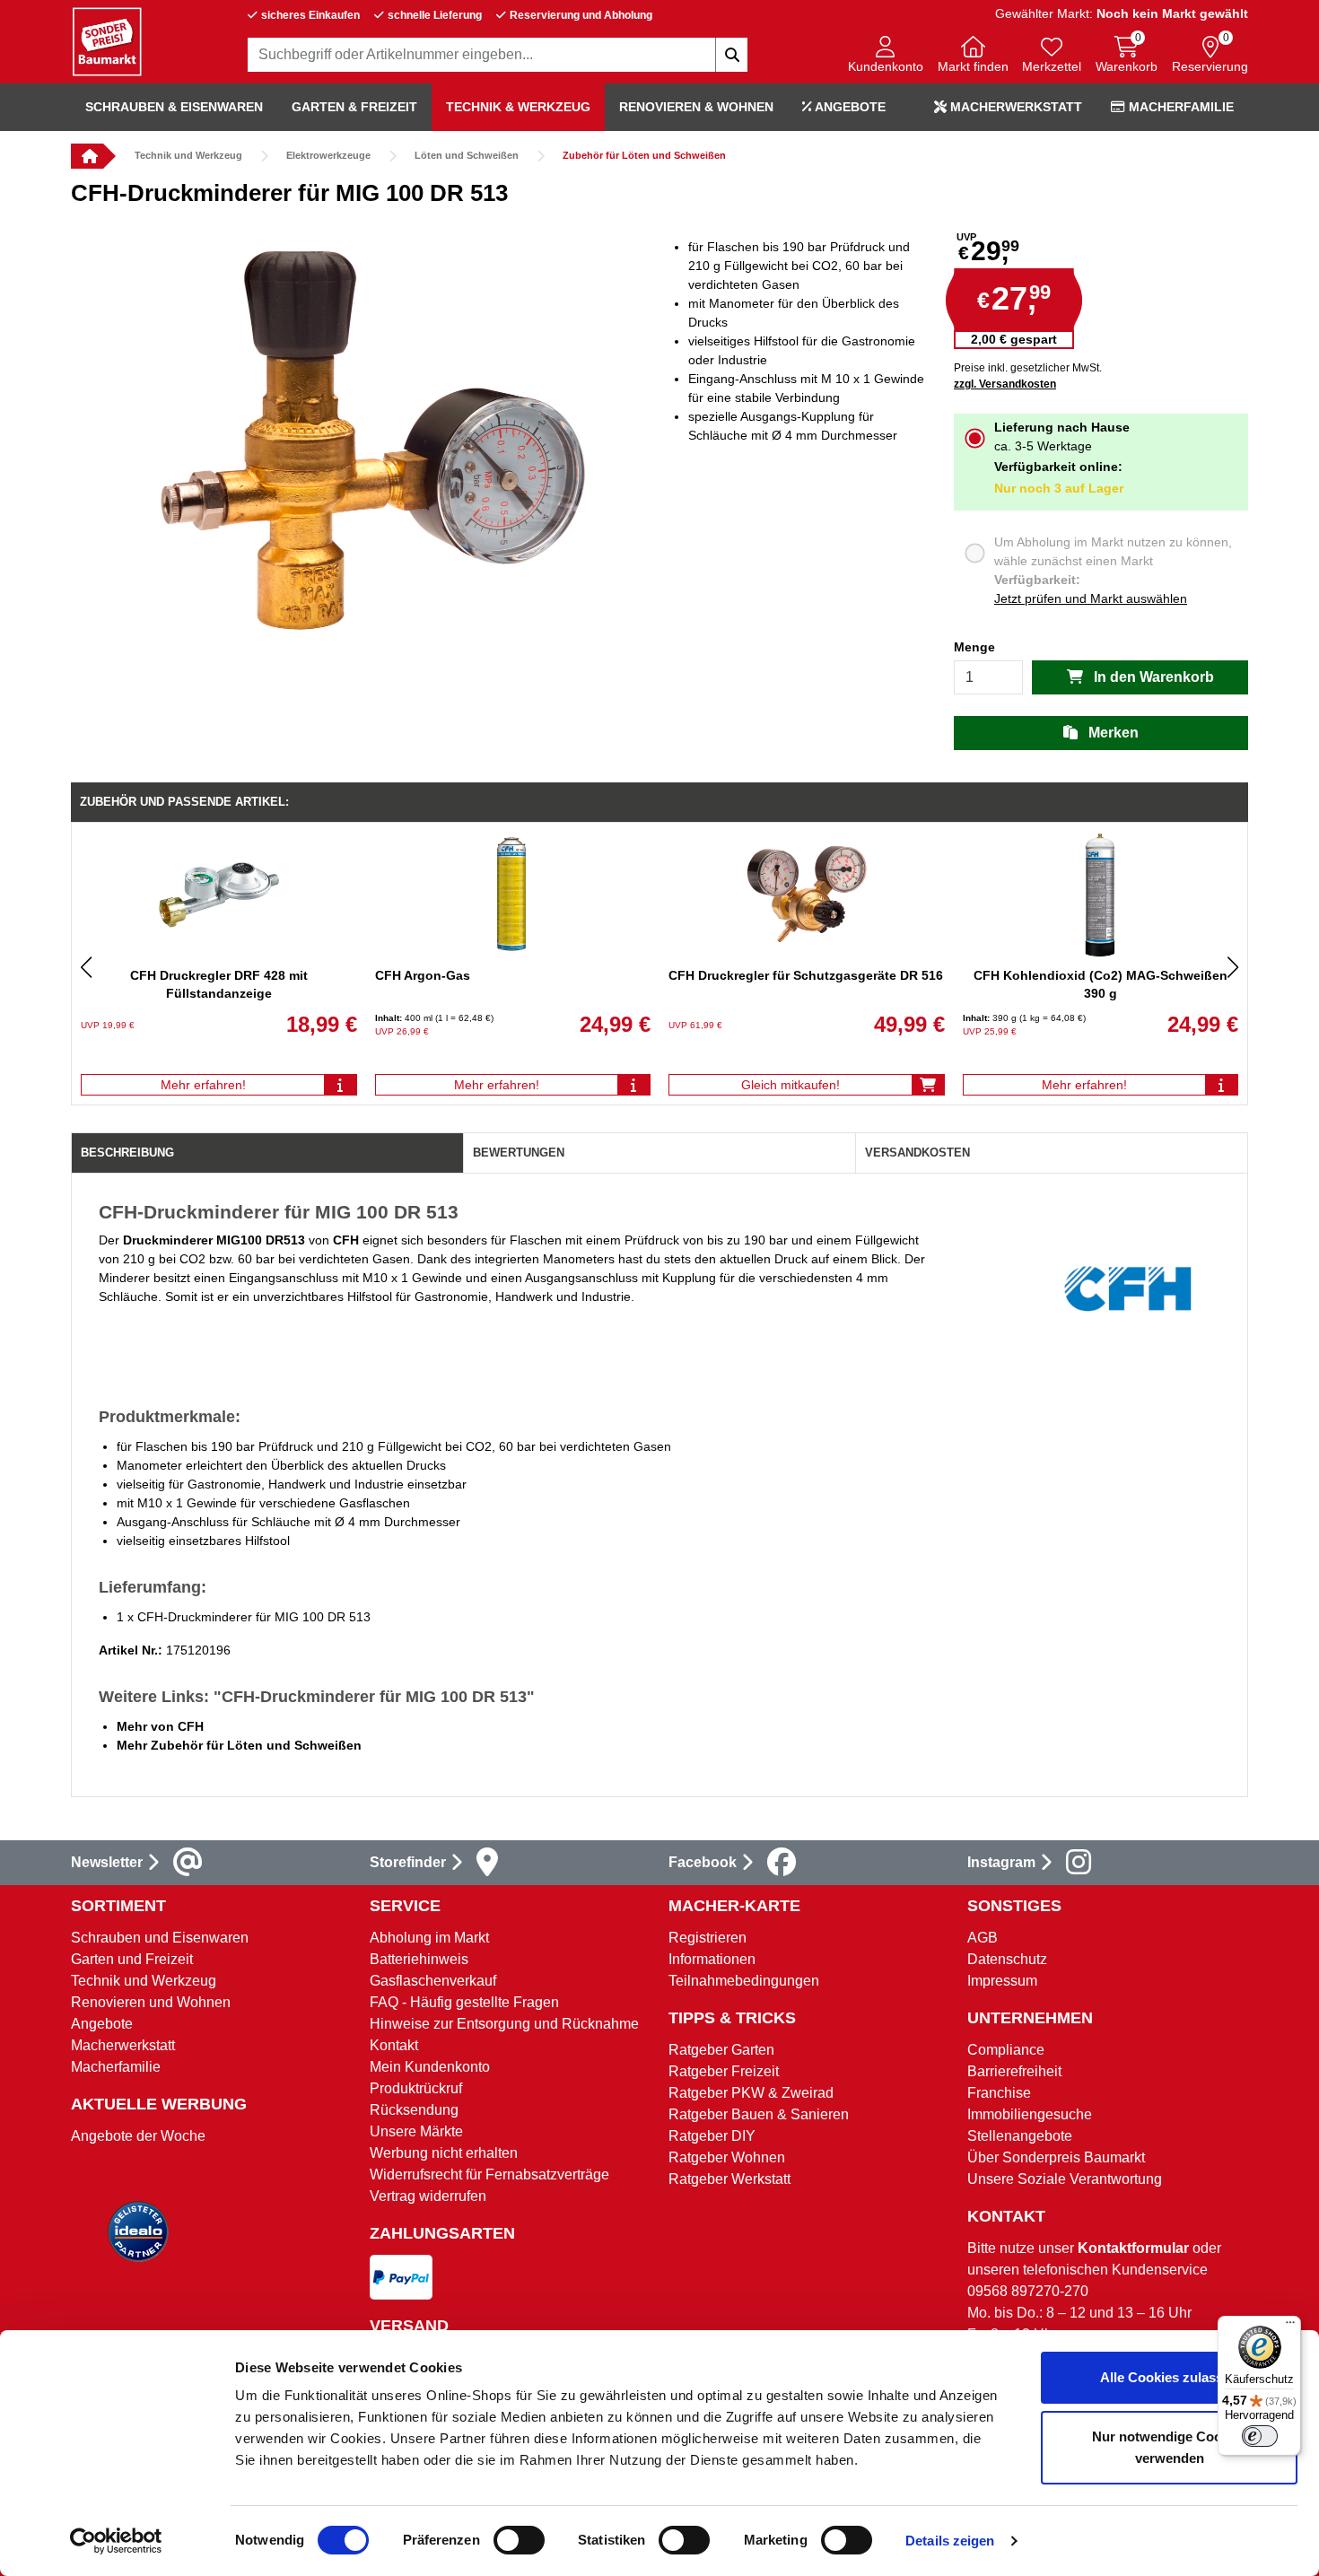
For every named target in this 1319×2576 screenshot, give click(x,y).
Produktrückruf (416, 2088)
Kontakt (394, 2045)
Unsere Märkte (416, 2131)
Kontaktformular (1133, 2248)
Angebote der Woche (138, 2136)
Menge (974, 647)
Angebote (849, 107)
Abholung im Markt (429, 1938)
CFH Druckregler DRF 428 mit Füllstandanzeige (219, 984)
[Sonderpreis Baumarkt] (107, 41)
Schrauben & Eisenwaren (174, 107)
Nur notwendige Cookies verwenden (1170, 2447)
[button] (886, 56)
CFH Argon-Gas (423, 975)
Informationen (712, 1959)
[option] (365, 446)
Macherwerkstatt (1014, 107)
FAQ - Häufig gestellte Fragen (464, 2002)
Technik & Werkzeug (518, 107)
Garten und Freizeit (132, 1959)
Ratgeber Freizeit (724, 2071)
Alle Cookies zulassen (1169, 2377)
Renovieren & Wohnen (696, 107)
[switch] (519, 2540)
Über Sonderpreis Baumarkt (1056, 2157)
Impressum (1002, 1981)
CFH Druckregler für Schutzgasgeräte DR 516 (806, 975)
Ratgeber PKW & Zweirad (751, 2093)
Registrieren (708, 1938)
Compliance (1006, 2050)
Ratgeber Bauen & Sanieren (759, 2114)
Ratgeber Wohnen (727, 2157)
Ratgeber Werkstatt (729, 2179)
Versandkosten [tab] (917, 1153)
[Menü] (1290, 2327)
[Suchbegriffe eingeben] (731, 55)
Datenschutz (1007, 1959)
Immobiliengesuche (1030, 2114)
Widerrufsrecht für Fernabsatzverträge (489, 2174)
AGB (983, 1938)
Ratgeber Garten (721, 2050)
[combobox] (498, 55)
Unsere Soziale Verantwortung (1065, 2179)
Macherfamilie (1179, 107)
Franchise (999, 2093)
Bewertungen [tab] (519, 1153)
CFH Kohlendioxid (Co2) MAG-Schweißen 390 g (1101, 984)
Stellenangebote (1020, 2136)
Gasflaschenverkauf (433, 1981)
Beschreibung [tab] (127, 1153)
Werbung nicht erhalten (444, 2153)
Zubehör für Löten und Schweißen (644, 155)
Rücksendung (414, 2110)
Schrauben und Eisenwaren (160, 1938)
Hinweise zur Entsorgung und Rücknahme (504, 2024)
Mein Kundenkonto (430, 2067)
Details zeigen (950, 2541)
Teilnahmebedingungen (744, 1981)
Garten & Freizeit (354, 107)
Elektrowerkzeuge (328, 155)
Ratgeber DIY (712, 2136)
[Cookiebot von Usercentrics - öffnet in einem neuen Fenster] (116, 2541)
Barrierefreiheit (1014, 2071)
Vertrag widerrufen (428, 2196)
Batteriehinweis (419, 1959)
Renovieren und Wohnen (151, 2002)
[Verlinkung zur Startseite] (87, 156)
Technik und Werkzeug (188, 155)
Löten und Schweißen (467, 155)
